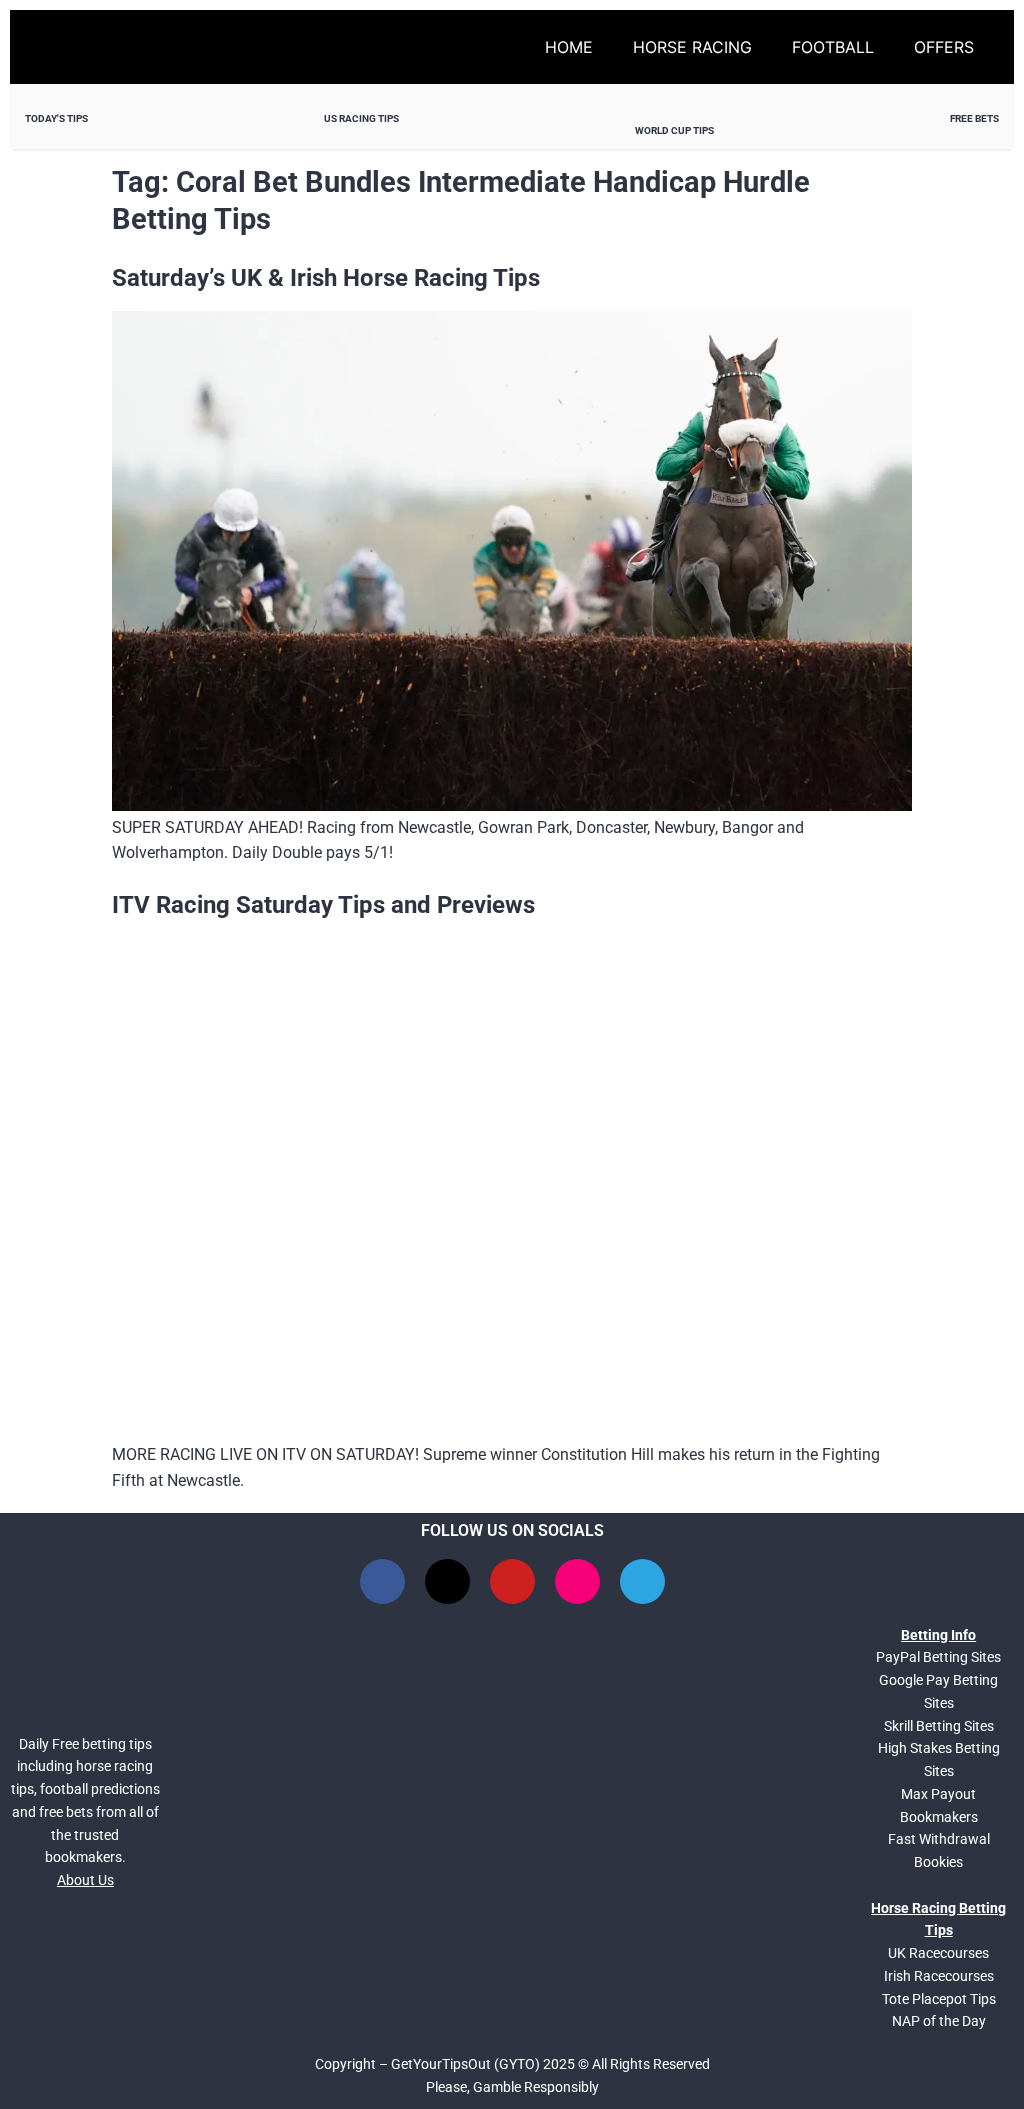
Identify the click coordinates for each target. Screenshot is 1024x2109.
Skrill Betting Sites (939, 1726)
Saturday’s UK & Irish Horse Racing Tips (326, 278)
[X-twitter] (447, 1581)
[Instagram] (577, 1581)
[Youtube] (512, 1581)
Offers (944, 47)
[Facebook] (382, 1581)
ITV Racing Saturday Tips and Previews (323, 905)
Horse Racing (692, 47)
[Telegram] (642, 1581)
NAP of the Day (939, 2021)
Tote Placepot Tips (939, 1999)
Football (833, 47)
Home (569, 47)
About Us (85, 1880)
